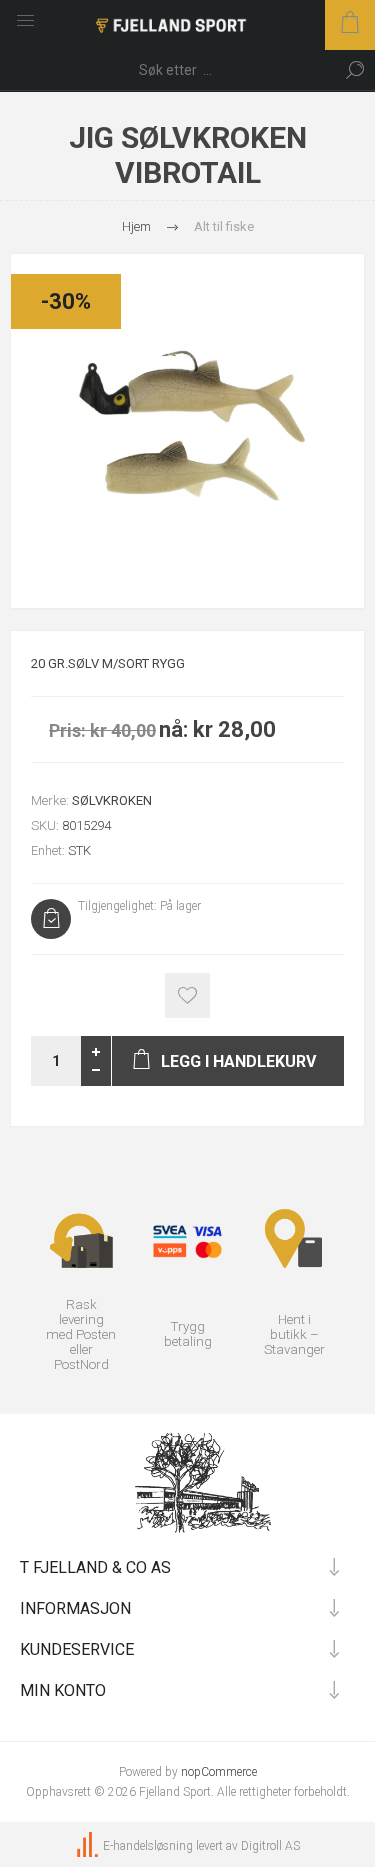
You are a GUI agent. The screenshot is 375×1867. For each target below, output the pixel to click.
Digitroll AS (270, 1846)
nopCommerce (219, 1772)
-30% (66, 301)
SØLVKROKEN (112, 800)
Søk (355, 70)
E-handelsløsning (148, 1846)
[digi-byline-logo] (89, 1846)
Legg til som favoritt (187, 995)
